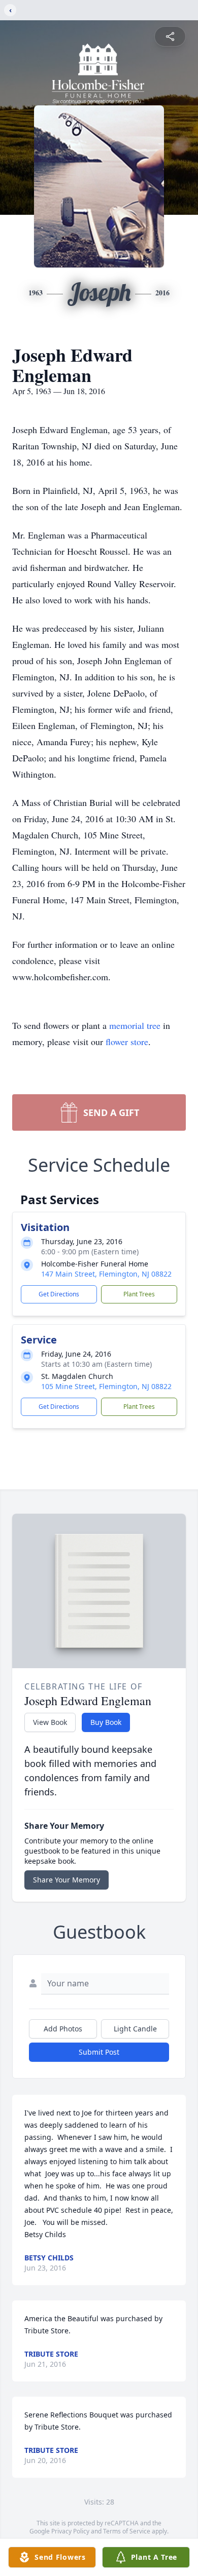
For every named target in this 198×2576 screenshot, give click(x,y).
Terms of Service (127, 2531)
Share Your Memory (67, 1880)
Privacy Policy (70, 2531)
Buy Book (106, 1722)
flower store (127, 1042)
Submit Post (99, 2052)
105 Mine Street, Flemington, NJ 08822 (106, 1386)
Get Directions (59, 1294)
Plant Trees (139, 1294)
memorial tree (135, 1025)
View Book (50, 1722)
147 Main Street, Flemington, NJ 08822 (106, 1274)
